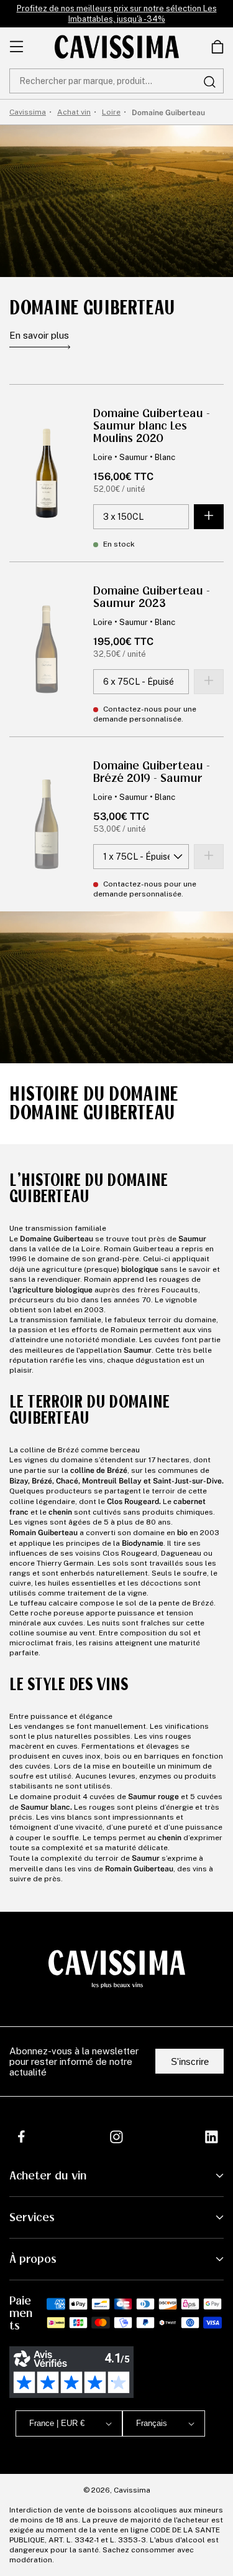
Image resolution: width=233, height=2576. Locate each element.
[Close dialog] (217, 2418)
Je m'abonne (153, 2530)
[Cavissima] (117, 47)
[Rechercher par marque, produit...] (209, 82)
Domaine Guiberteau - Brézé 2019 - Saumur (152, 772)
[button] (217, 47)
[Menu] (16, 47)
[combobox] (116, 81)
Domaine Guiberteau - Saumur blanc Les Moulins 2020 (152, 426)
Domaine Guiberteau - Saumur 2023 (152, 597)
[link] (217, 47)
